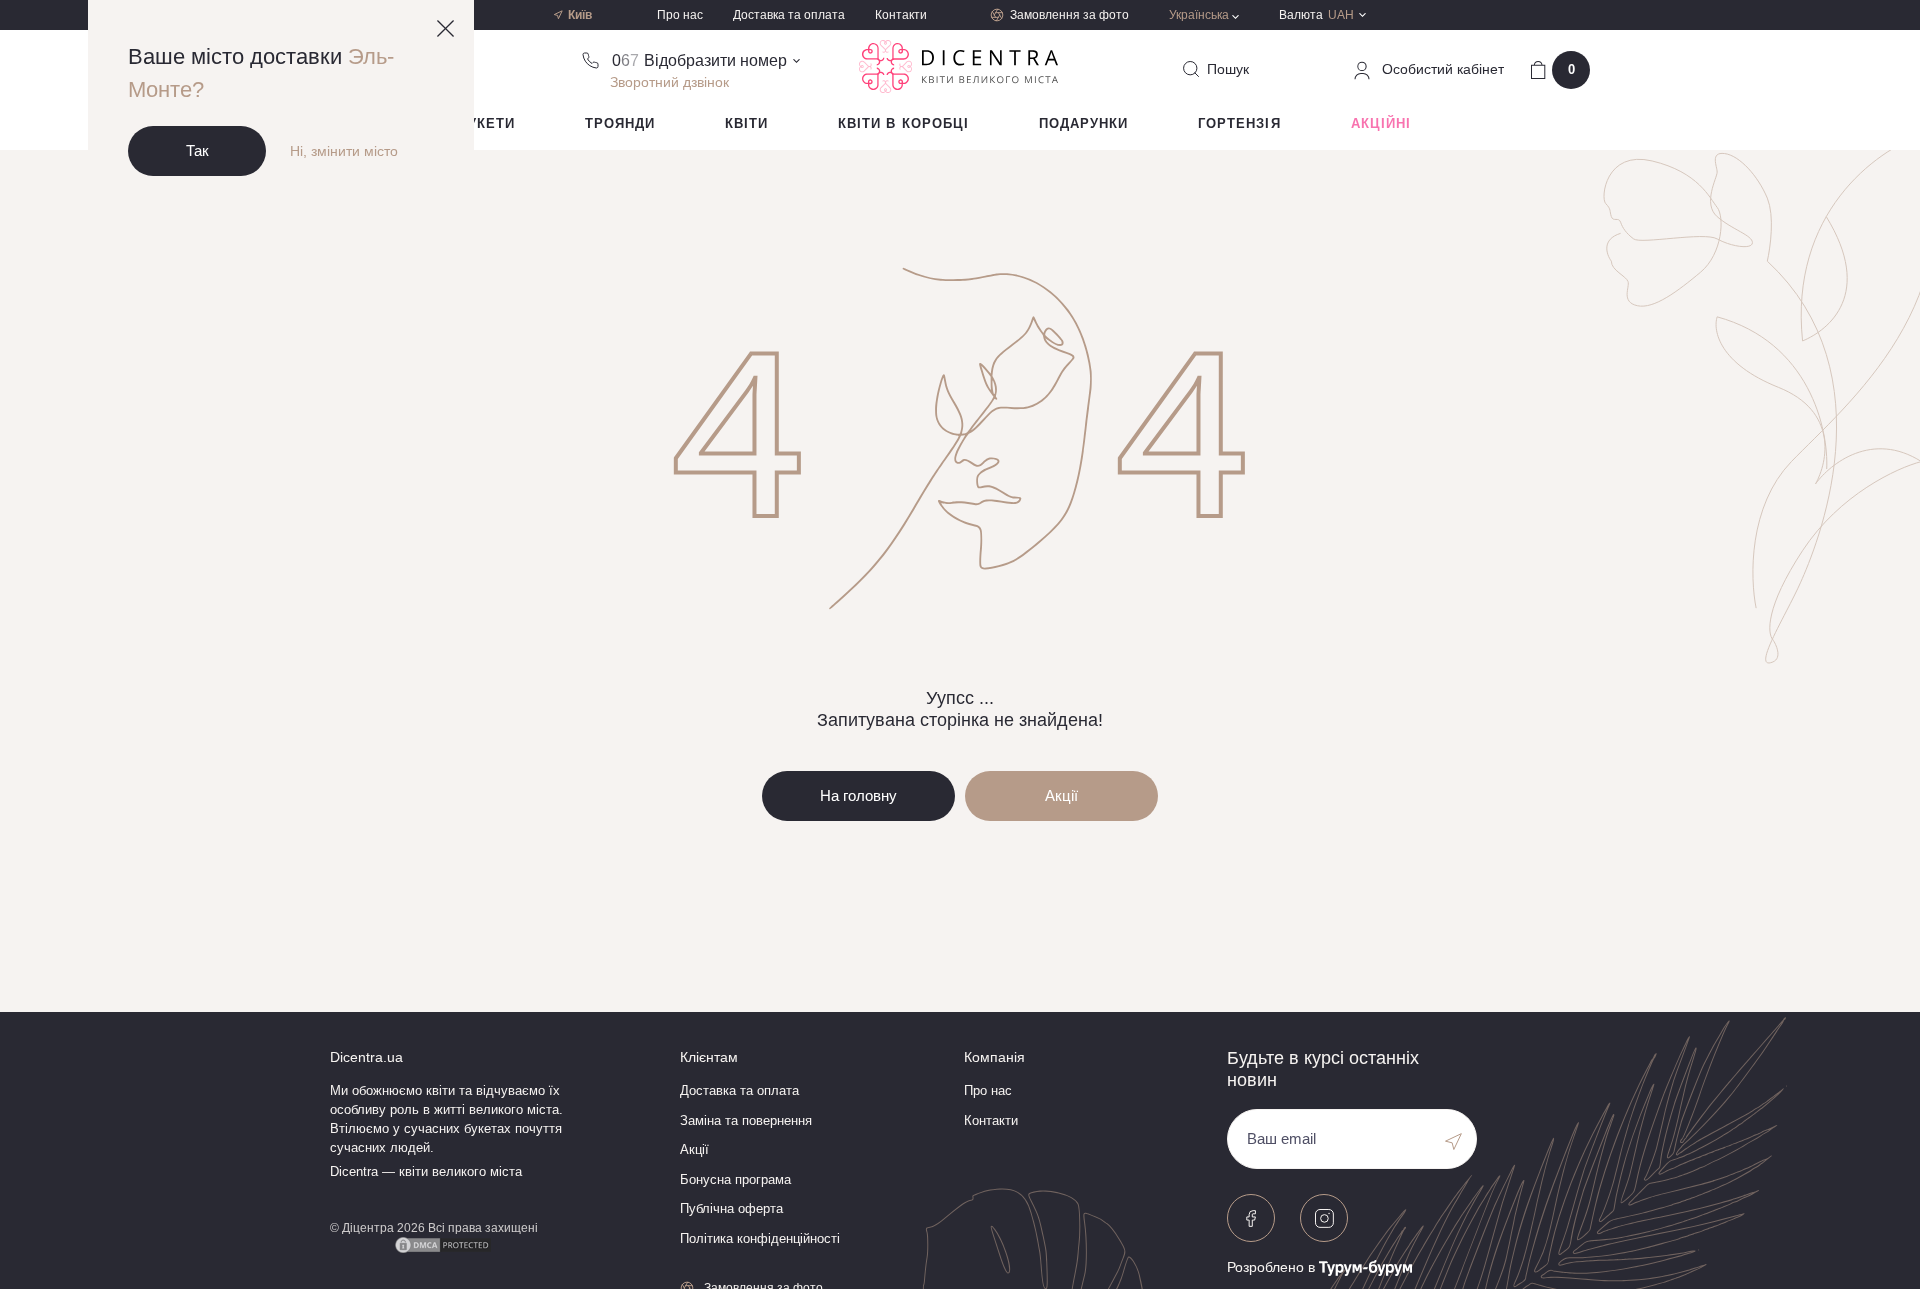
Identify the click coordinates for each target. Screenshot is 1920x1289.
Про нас (680, 15)
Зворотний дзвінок (669, 81)
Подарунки (1083, 123)
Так (197, 150)
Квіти (746, 123)
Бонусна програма (735, 1179)
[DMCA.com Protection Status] (443, 1242)
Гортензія (1239, 123)
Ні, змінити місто (344, 151)
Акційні (1381, 123)
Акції (1061, 795)
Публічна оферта (731, 1208)
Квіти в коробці (903, 123)
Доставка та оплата (789, 15)
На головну (858, 795)
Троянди (620, 123)
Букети (486, 123)
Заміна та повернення (746, 1120)
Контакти (901, 15)
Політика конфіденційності (760, 1238)
